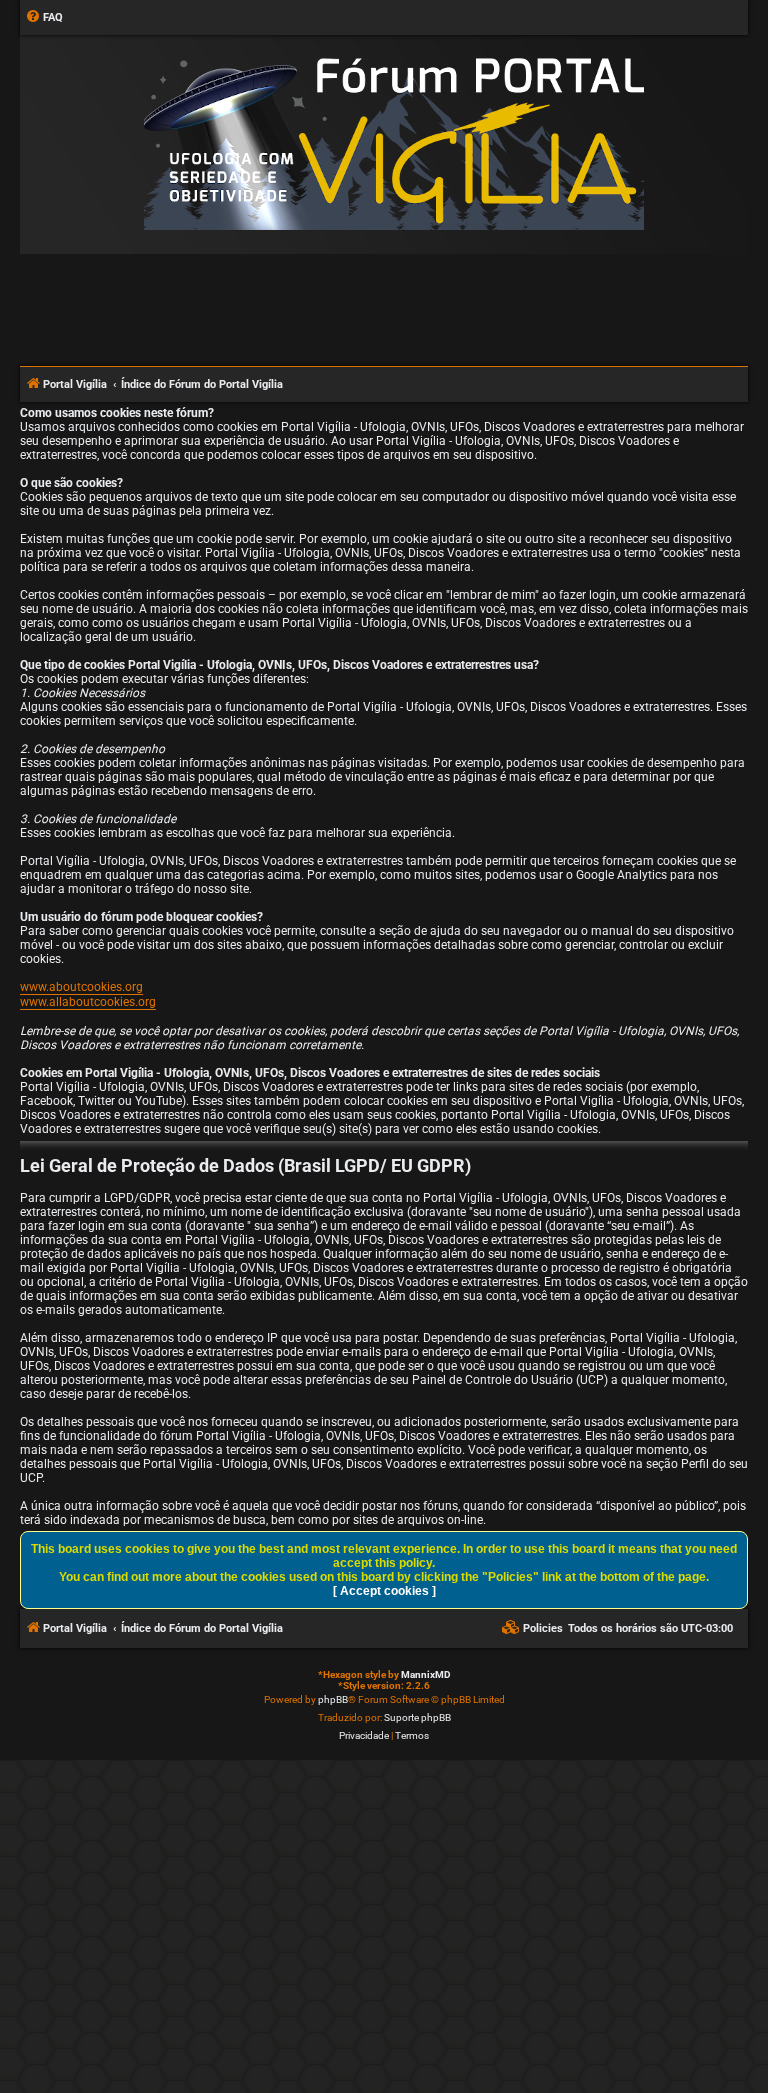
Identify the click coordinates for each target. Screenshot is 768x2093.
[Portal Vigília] (394, 143)
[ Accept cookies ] (384, 1591)
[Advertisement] (384, 309)
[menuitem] (44, 18)
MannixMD (426, 1674)
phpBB (333, 1699)
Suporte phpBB (417, 1717)
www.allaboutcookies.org (88, 1002)
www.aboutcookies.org (81, 987)
